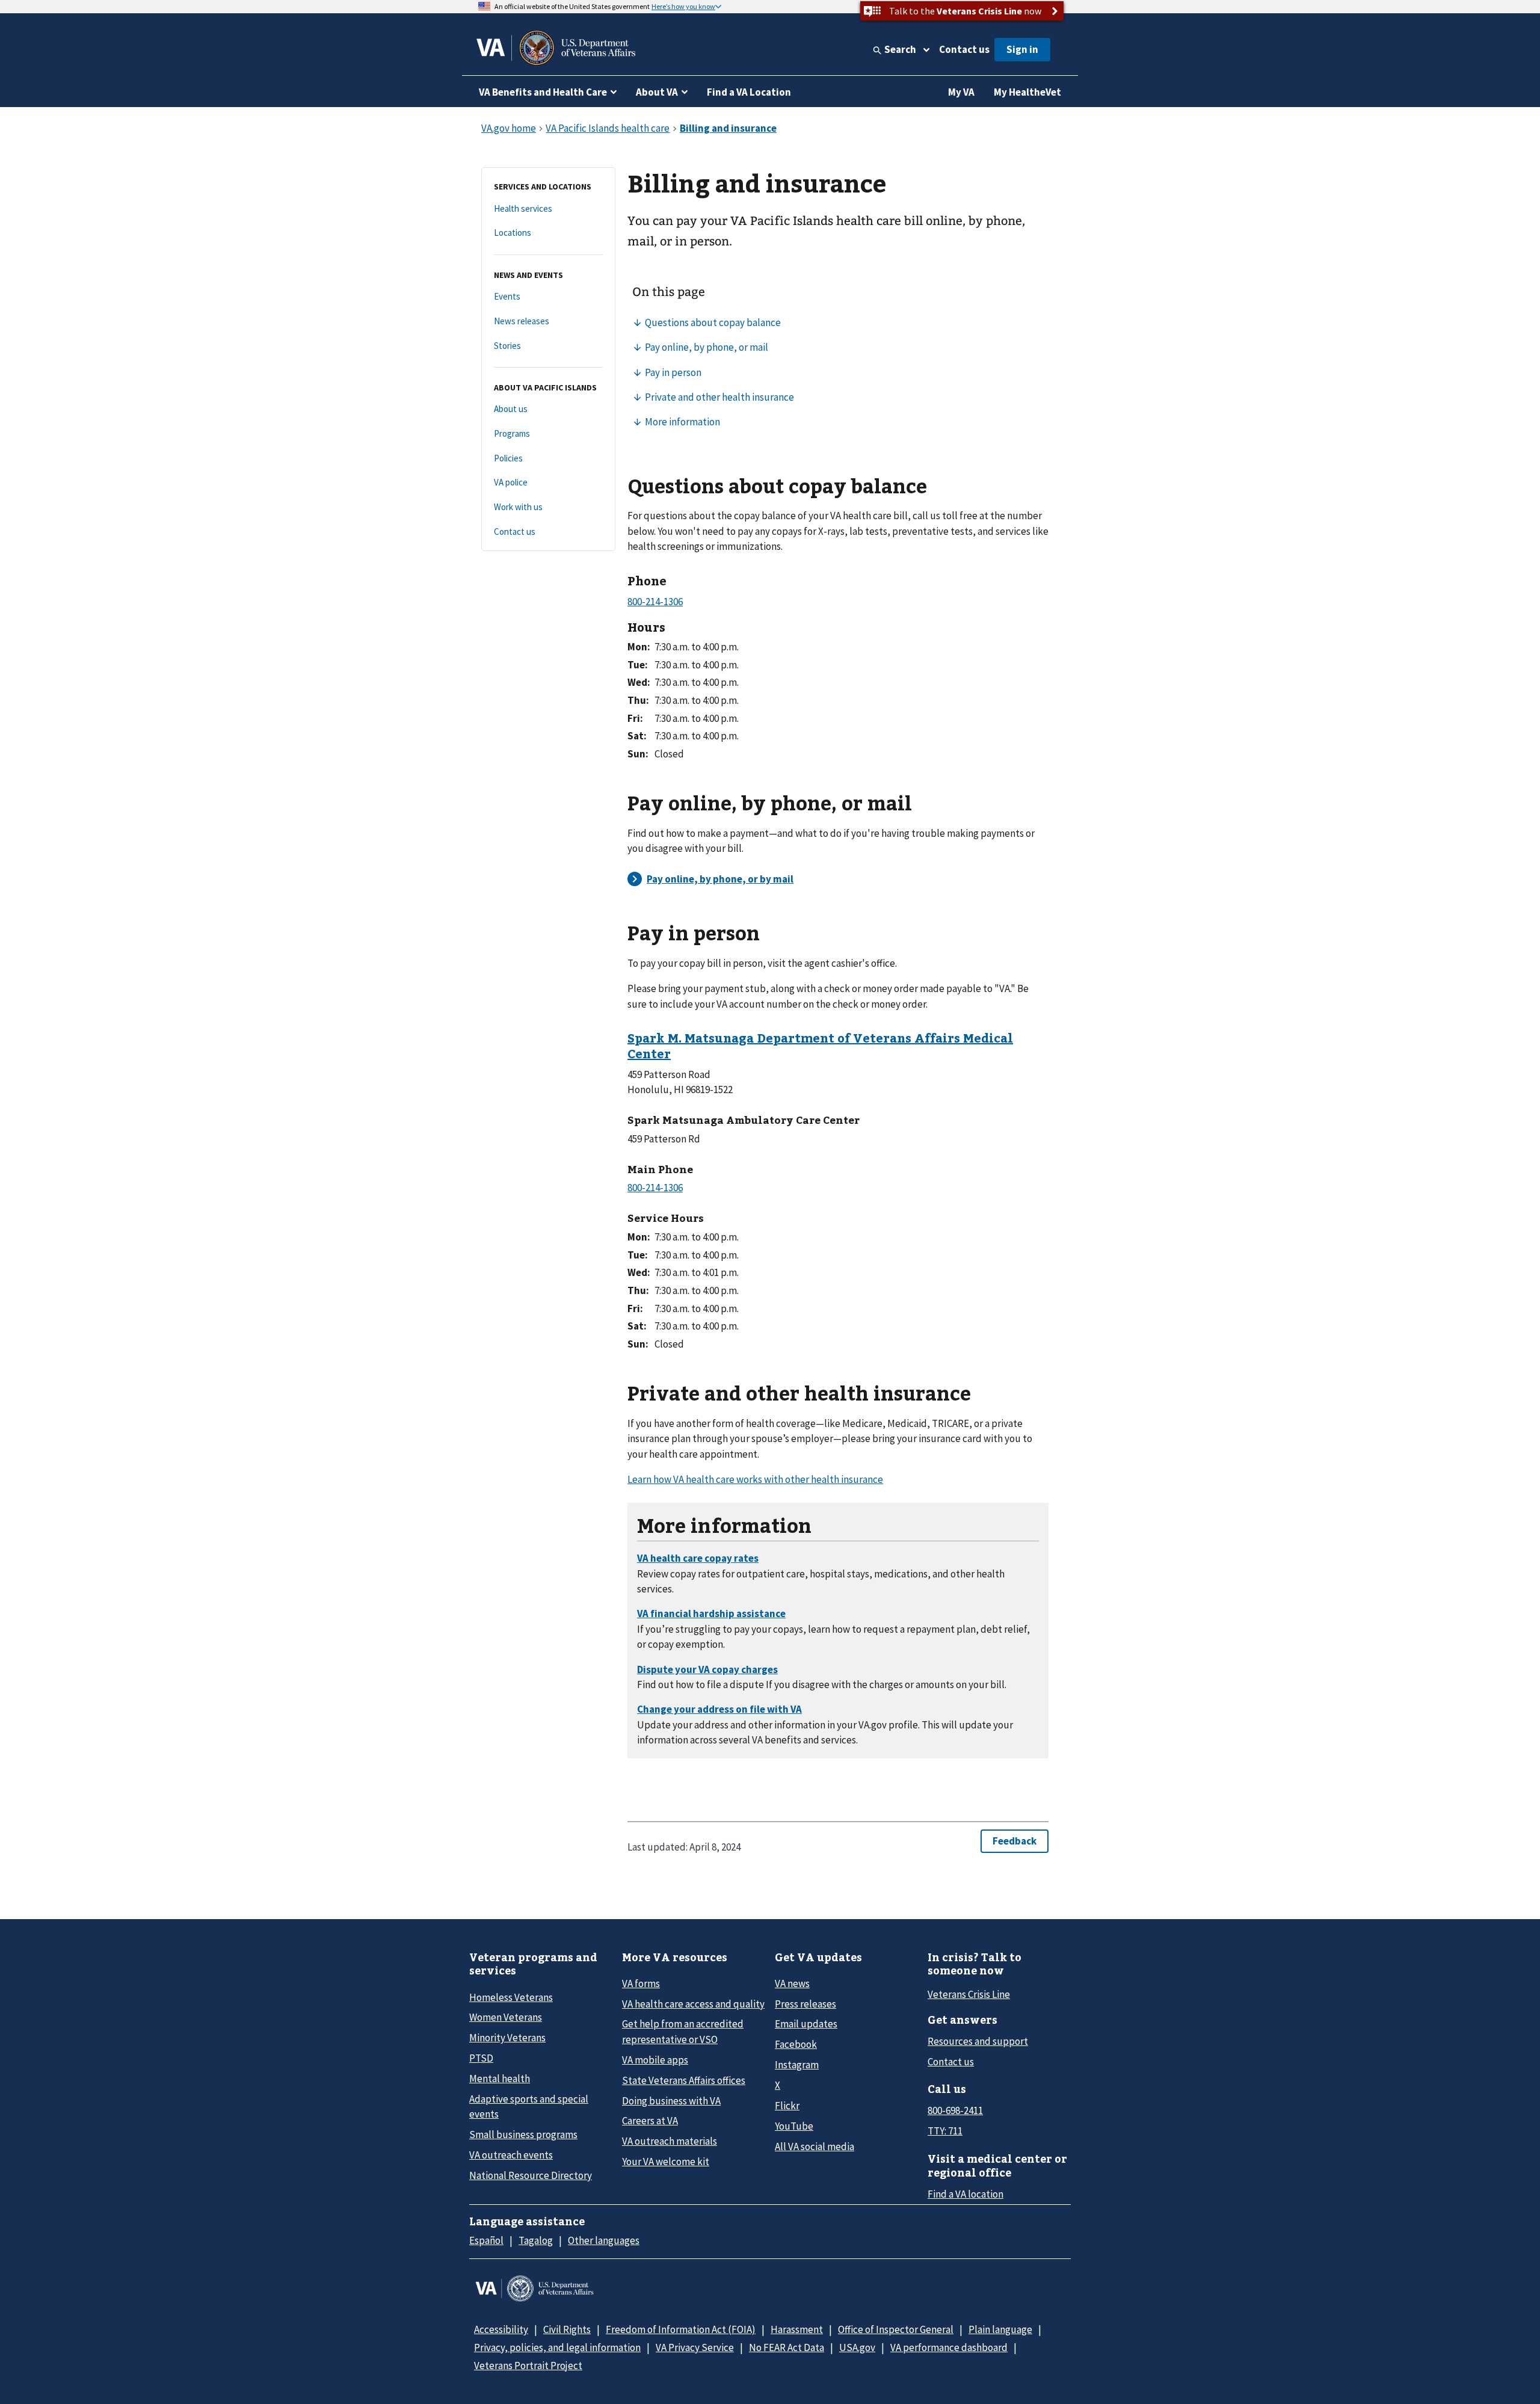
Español (486, 2240)
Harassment (797, 2329)
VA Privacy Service (695, 2347)
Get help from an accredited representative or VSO (683, 2031)
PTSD (481, 2058)
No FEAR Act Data (787, 2347)
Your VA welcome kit (666, 2162)
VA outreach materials (670, 2141)
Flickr (787, 2106)
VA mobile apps (655, 2060)
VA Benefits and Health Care (543, 92)
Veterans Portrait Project (528, 2365)
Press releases (805, 2004)
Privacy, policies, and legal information (557, 2347)
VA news (792, 1983)
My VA (961, 92)
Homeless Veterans (511, 1997)
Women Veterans (506, 2017)
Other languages (604, 2240)
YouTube (794, 2126)
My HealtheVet (1027, 92)
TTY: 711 (945, 2131)
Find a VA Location (749, 92)
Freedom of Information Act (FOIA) (681, 2329)
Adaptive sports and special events (529, 2107)
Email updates (806, 2024)
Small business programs (523, 2134)
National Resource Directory (531, 2175)
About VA (657, 92)
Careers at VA (650, 2121)
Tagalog (536, 2240)
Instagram (797, 2065)
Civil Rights (567, 2329)
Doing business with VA (671, 2101)
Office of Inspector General (896, 2329)
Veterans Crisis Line (969, 1994)
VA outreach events (511, 2155)
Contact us (964, 49)
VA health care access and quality (693, 2004)
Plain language (1000, 2329)
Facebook (796, 2044)
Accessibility (501, 2329)
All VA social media (815, 2147)
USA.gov (857, 2347)
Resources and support (978, 2041)
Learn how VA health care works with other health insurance (755, 1479)
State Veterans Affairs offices (684, 2080)
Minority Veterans (507, 2038)
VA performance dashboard (949, 2347)
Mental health (500, 2079)
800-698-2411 (955, 2110)
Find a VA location (966, 2194)
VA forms (641, 1983)
